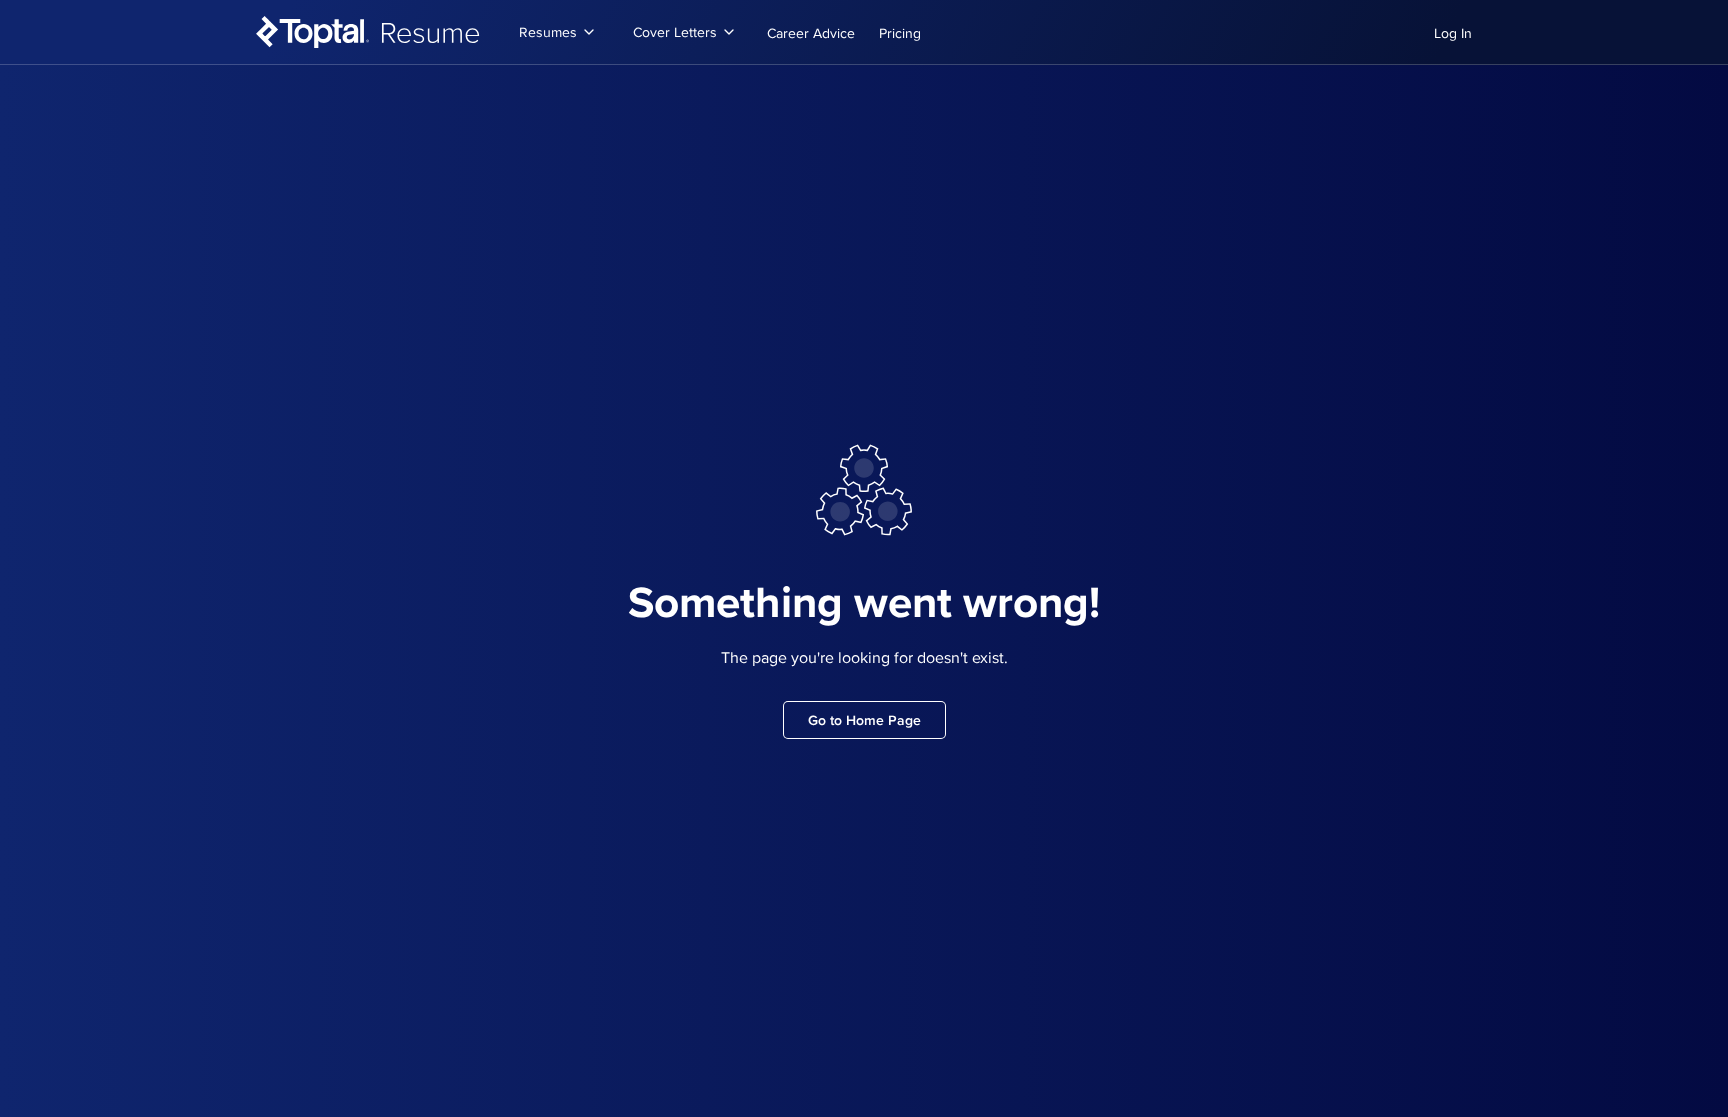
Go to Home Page (864, 720)
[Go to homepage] (368, 32)
